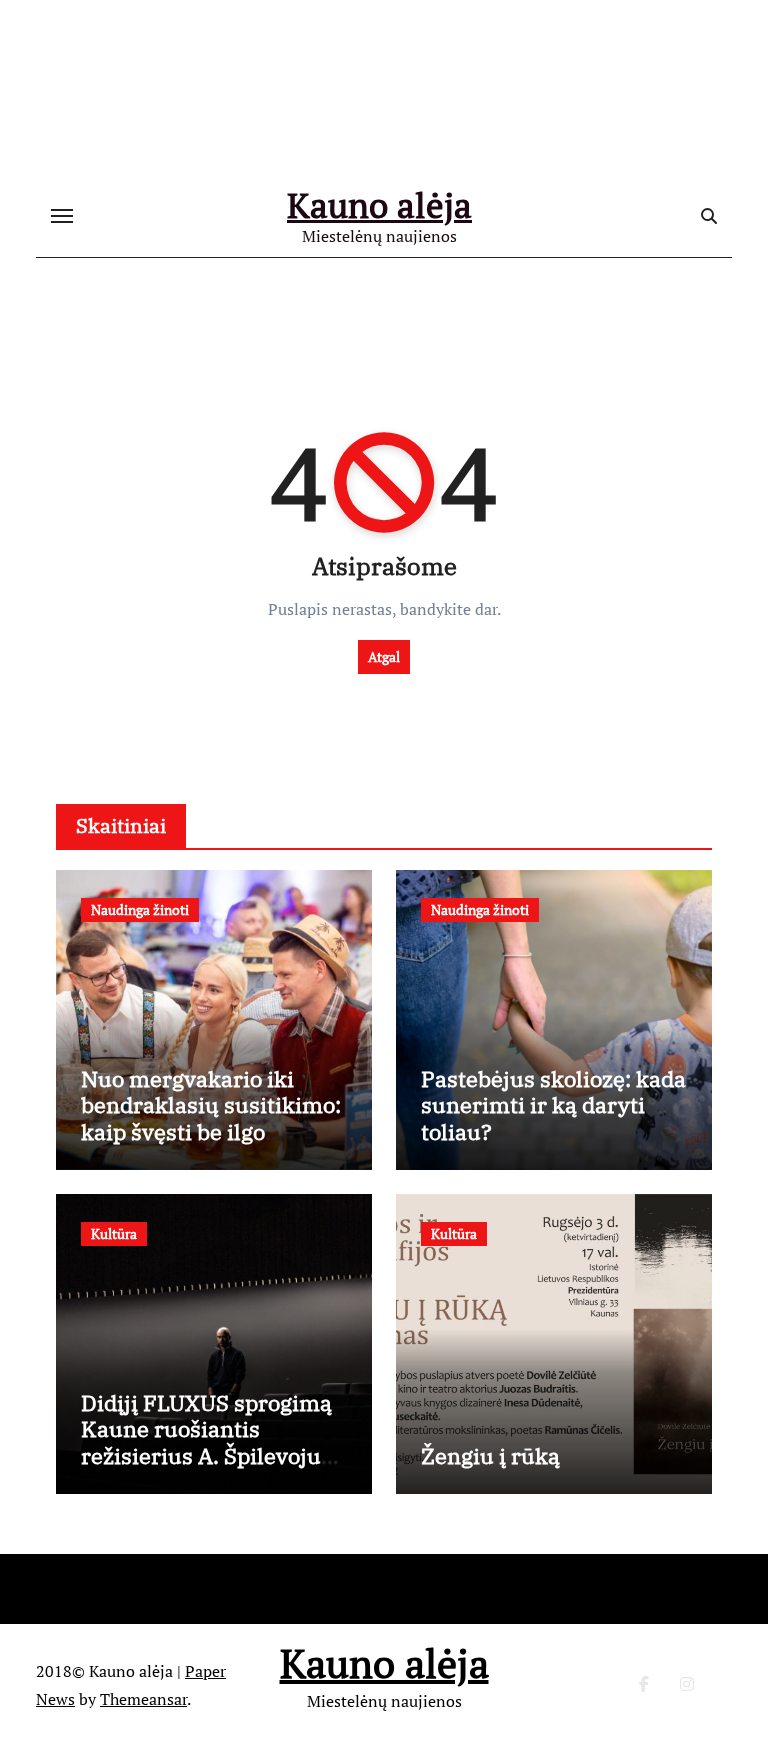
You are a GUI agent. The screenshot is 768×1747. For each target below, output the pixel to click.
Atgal (384, 656)
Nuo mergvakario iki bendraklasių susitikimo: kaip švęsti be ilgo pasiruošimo (211, 1118)
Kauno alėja (379, 205)
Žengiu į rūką (490, 1455)
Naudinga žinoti (140, 909)
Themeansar (143, 1699)
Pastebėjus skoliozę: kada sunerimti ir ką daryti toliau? (553, 1105)
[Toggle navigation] (62, 216)
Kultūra (114, 1233)
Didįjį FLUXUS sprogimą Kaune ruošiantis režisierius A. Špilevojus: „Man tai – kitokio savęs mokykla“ (209, 1455)
